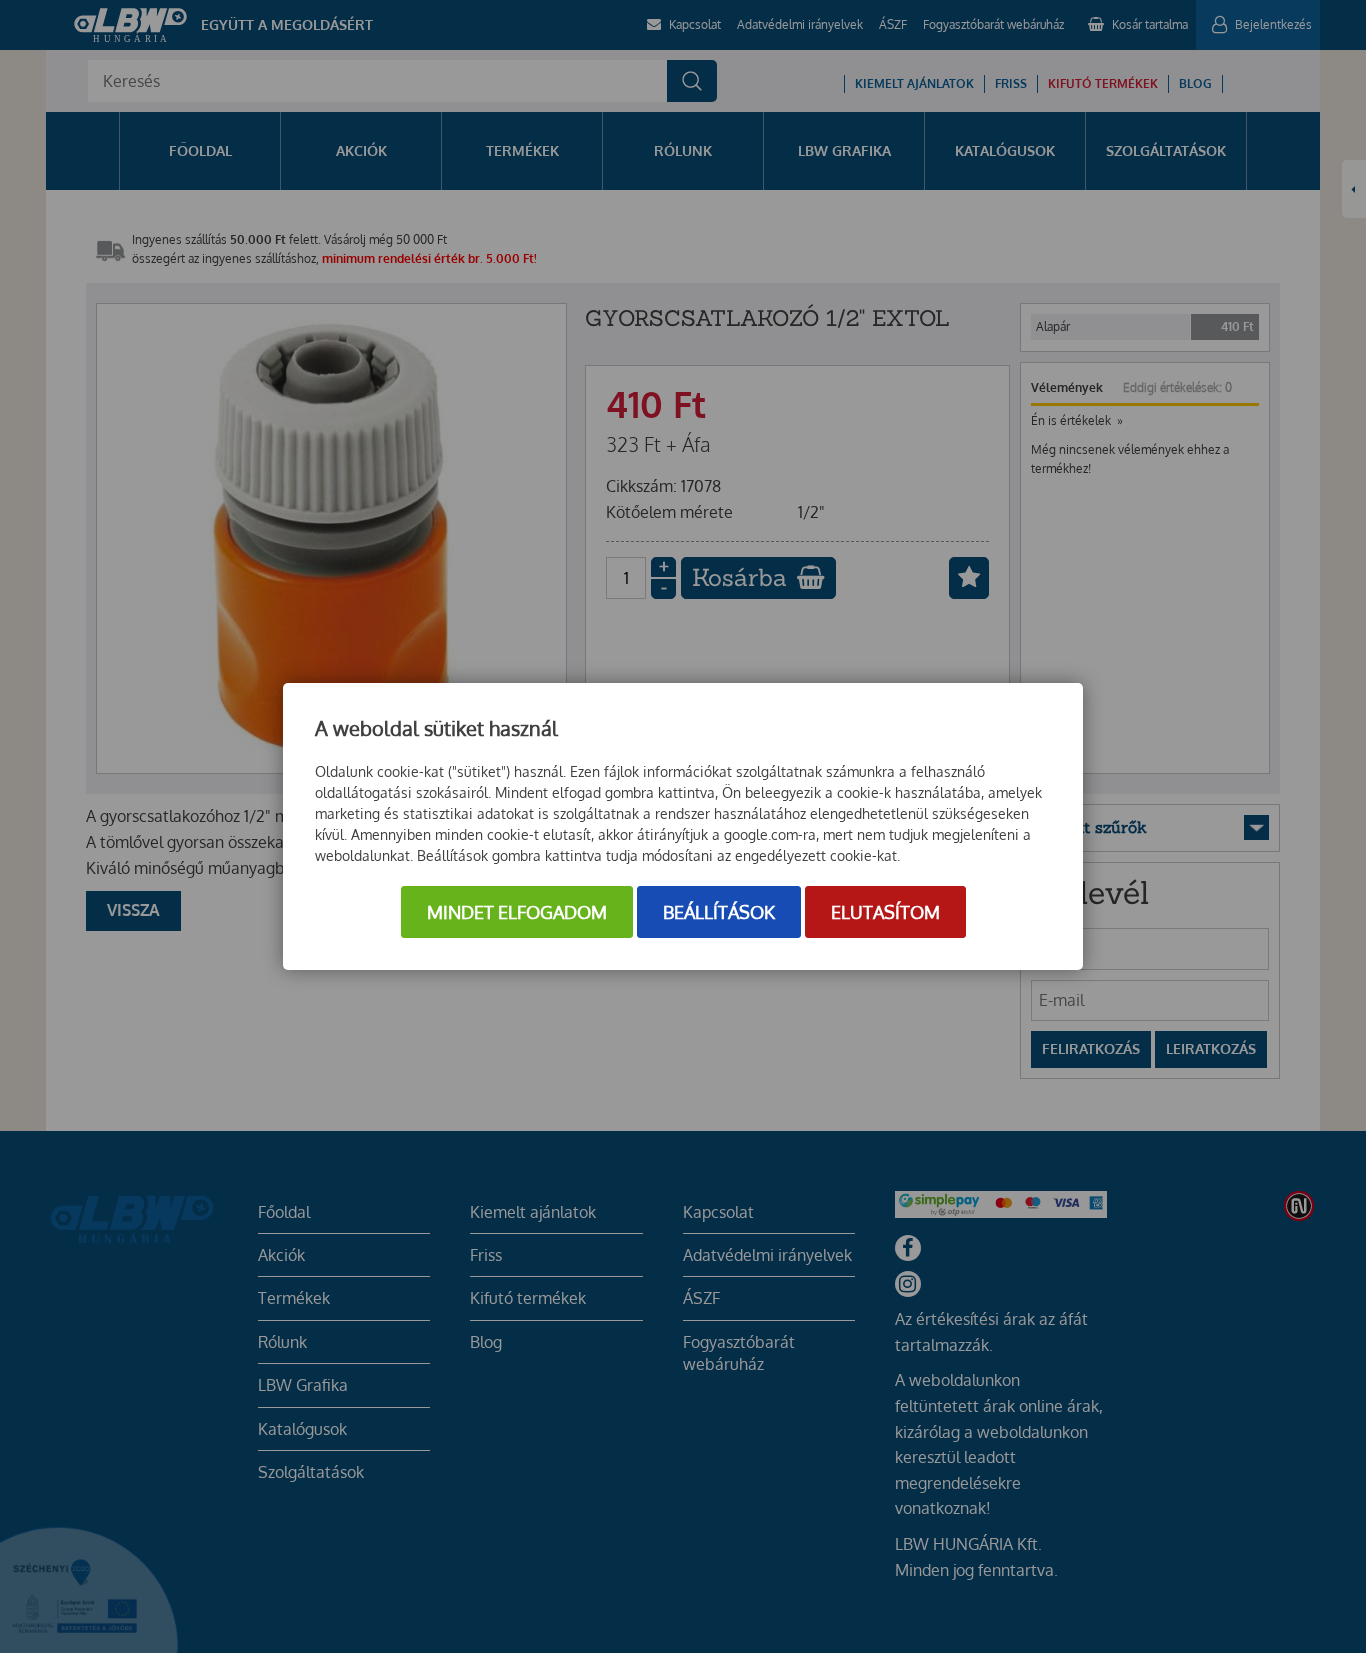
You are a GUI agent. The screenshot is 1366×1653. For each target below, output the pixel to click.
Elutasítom (885, 912)
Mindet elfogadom (517, 912)
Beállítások (719, 912)
